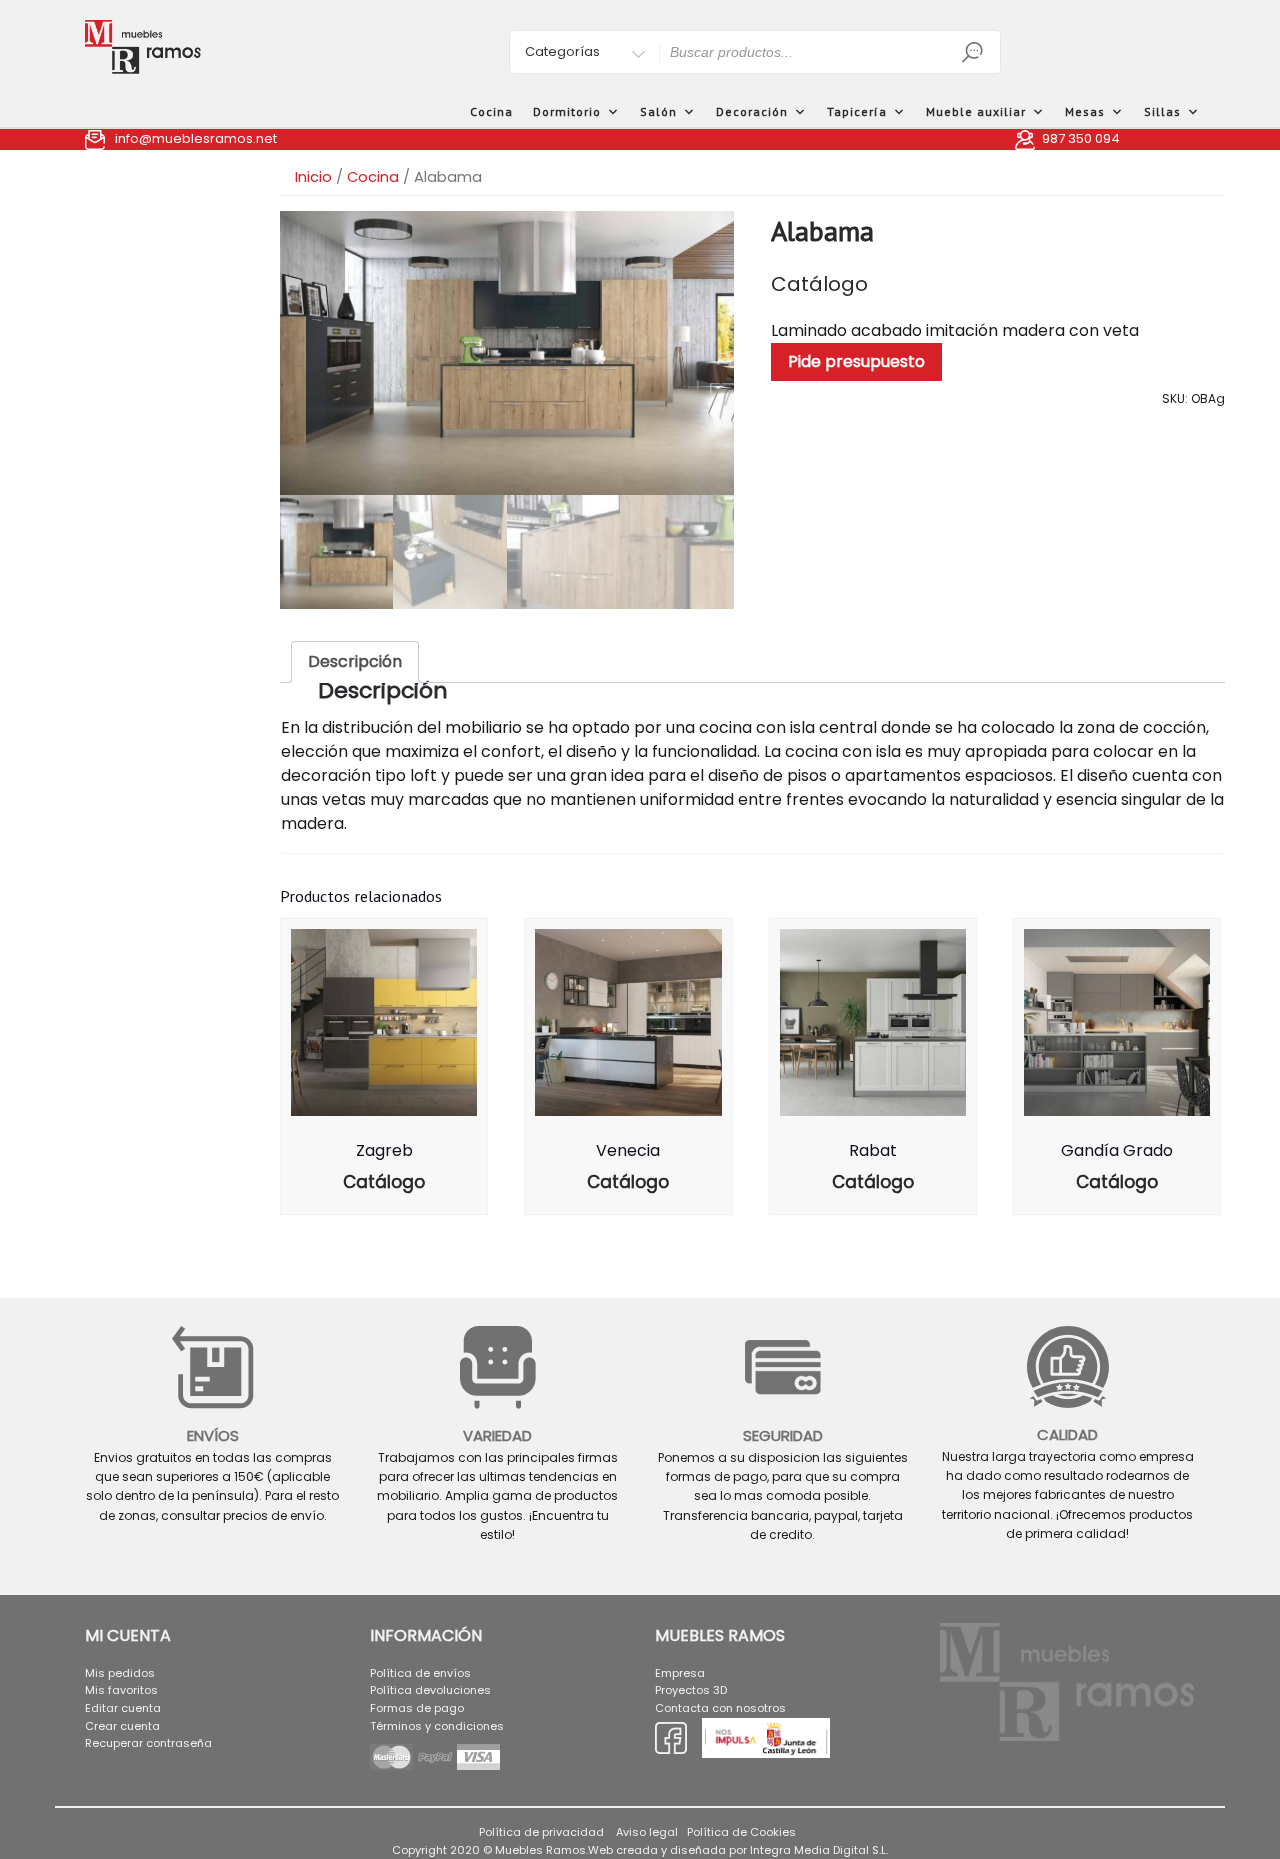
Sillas (1162, 111)
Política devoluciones (430, 1690)
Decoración (752, 111)
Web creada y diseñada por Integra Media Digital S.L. (738, 1850)
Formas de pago (417, 1708)
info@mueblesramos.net (196, 138)
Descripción (355, 661)
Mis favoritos (121, 1690)
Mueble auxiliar (976, 111)
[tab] (355, 662)
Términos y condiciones (437, 1726)
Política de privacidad (541, 1832)
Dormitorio (567, 111)
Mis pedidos (120, 1673)
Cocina (491, 111)
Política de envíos (420, 1673)
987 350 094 (1081, 138)
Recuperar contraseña (148, 1743)
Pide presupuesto (856, 361)
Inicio (313, 177)
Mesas (1085, 111)
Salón (658, 111)
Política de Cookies (741, 1832)
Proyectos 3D (691, 1690)
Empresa (680, 1673)
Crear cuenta (122, 1726)
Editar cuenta (123, 1708)
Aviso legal (647, 1832)
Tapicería (857, 111)
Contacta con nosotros (720, 1708)
